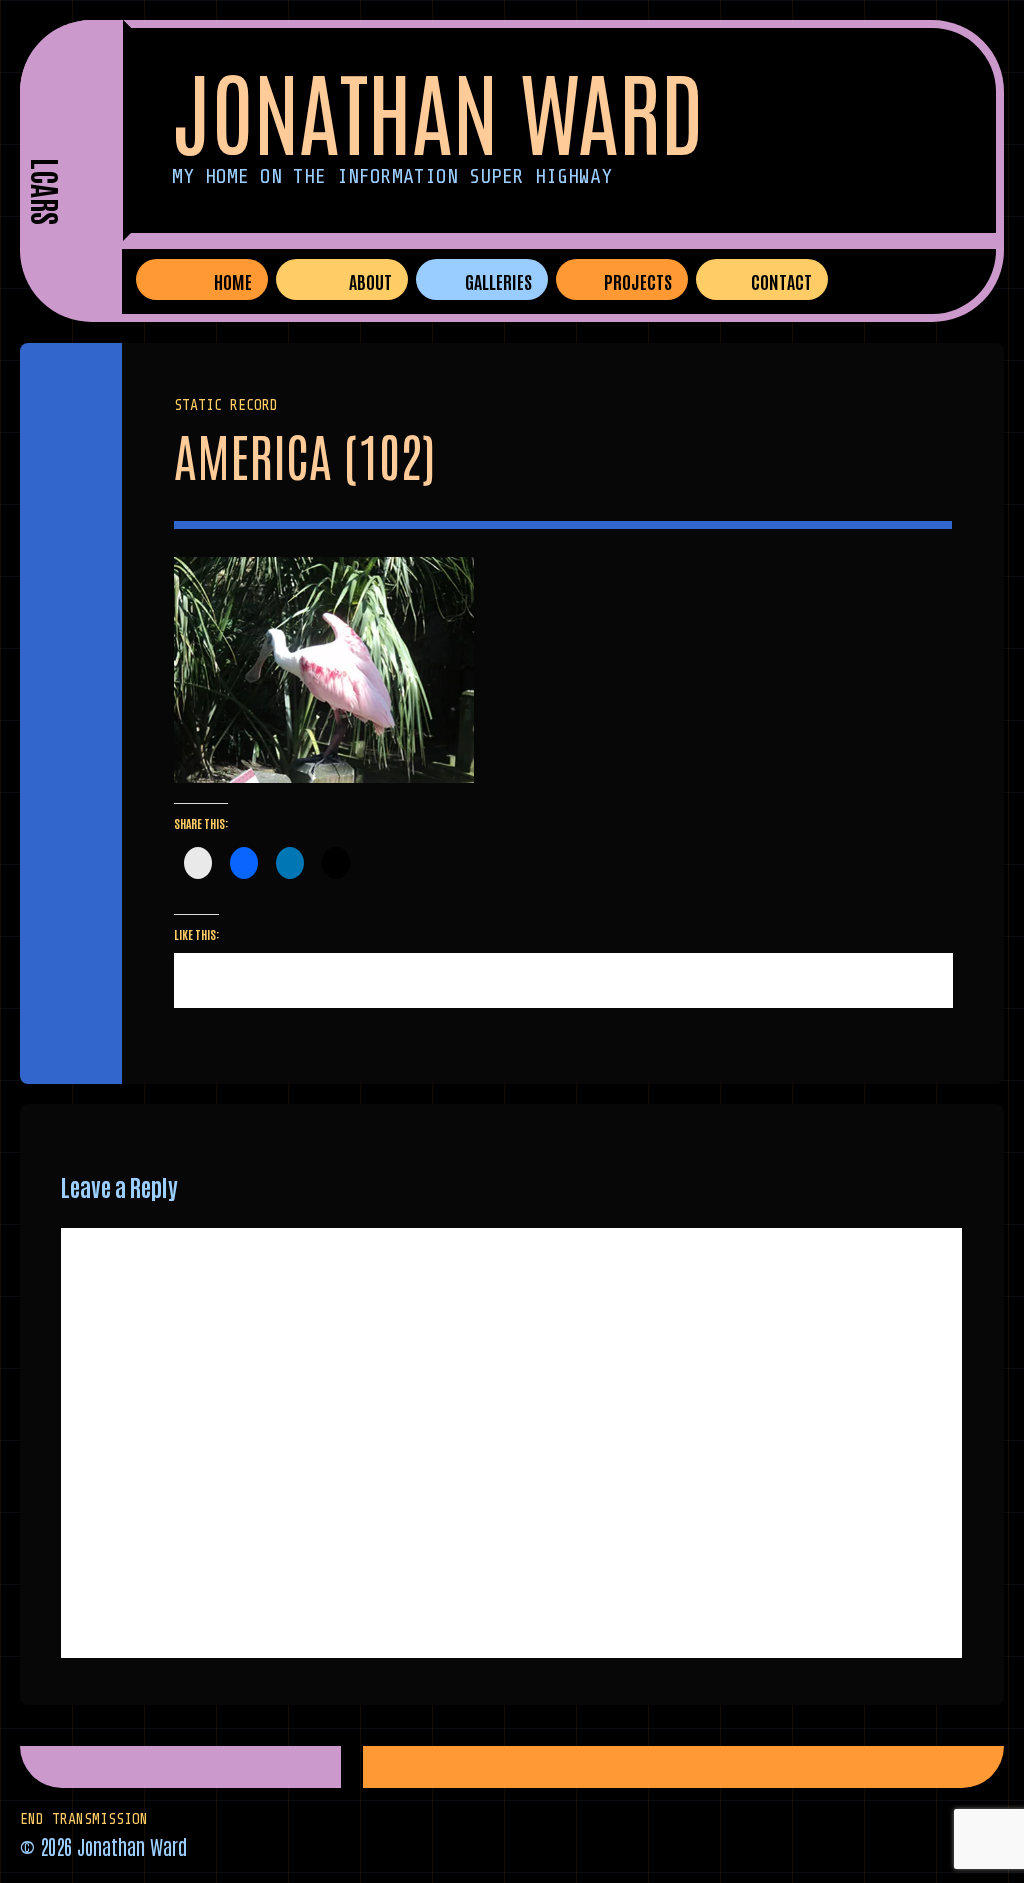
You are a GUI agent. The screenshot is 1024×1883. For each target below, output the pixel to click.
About (370, 281)
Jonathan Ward (438, 108)
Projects (638, 281)
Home (233, 281)
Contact (781, 281)
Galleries (498, 281)
